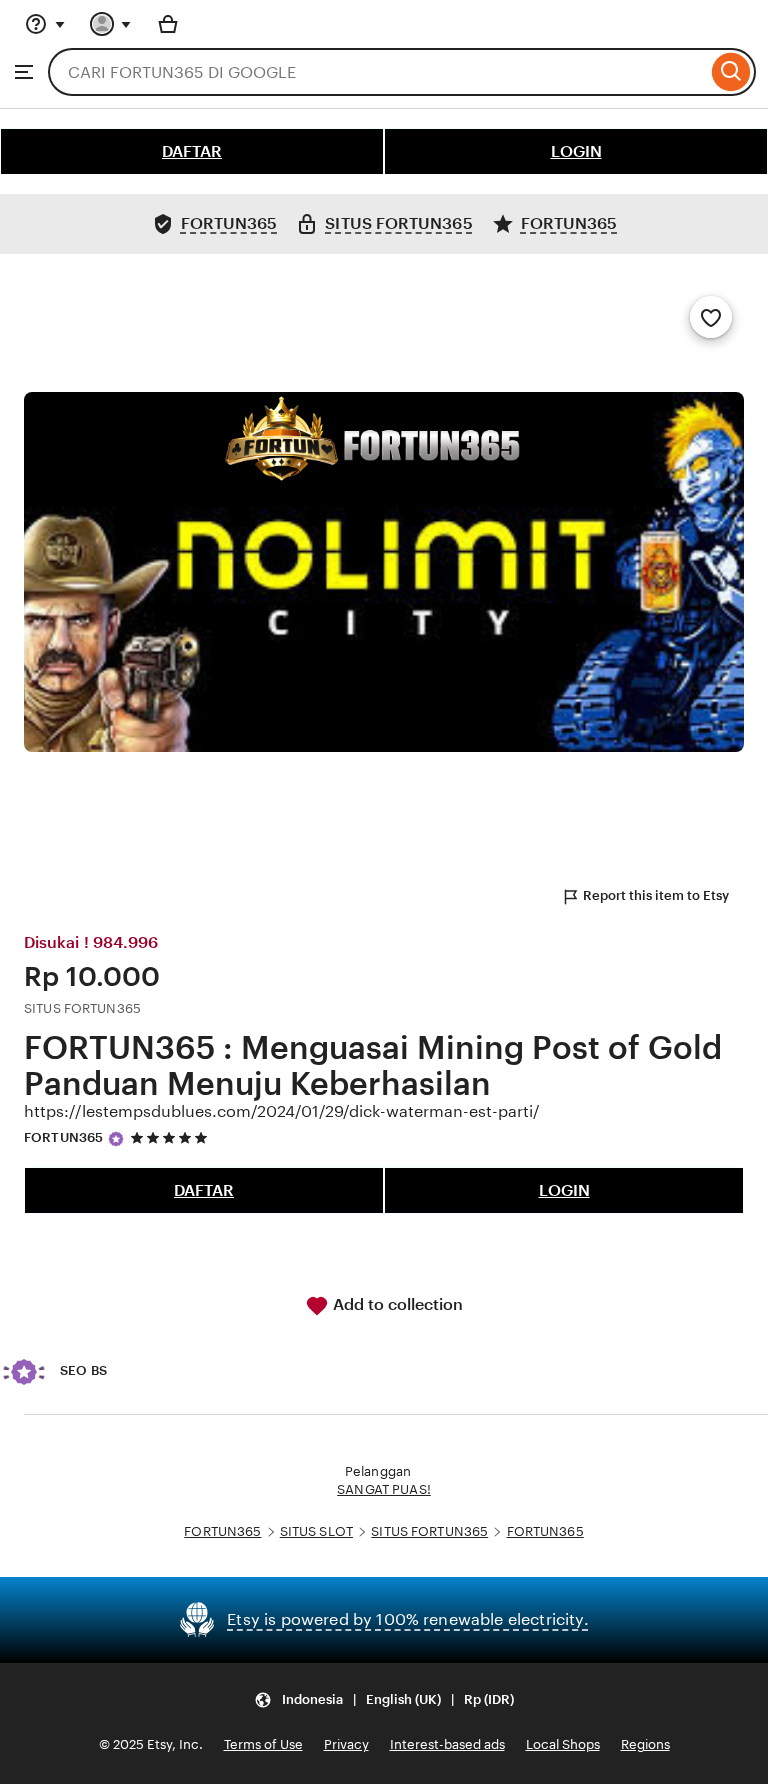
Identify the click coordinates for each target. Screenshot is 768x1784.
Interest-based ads (447, 1744)
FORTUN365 (63, 1137)
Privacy (346, 1744)
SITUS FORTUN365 (429, 1531)
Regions (645, 1744)
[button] (384, 1699)
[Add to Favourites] (711, 317)
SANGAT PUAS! (384, 1489)
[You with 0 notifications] (111, 24)
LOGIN (576, 151)
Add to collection (396, 1304)
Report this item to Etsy (656, 895)
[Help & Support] (45, 24)
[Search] (731, 72)
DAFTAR (192, 151)
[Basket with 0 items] (168, 24)
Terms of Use (263, 1744)
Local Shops (563, 1744)
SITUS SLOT (316, 1531)
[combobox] (377, 72)
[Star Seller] (116, 1139)
